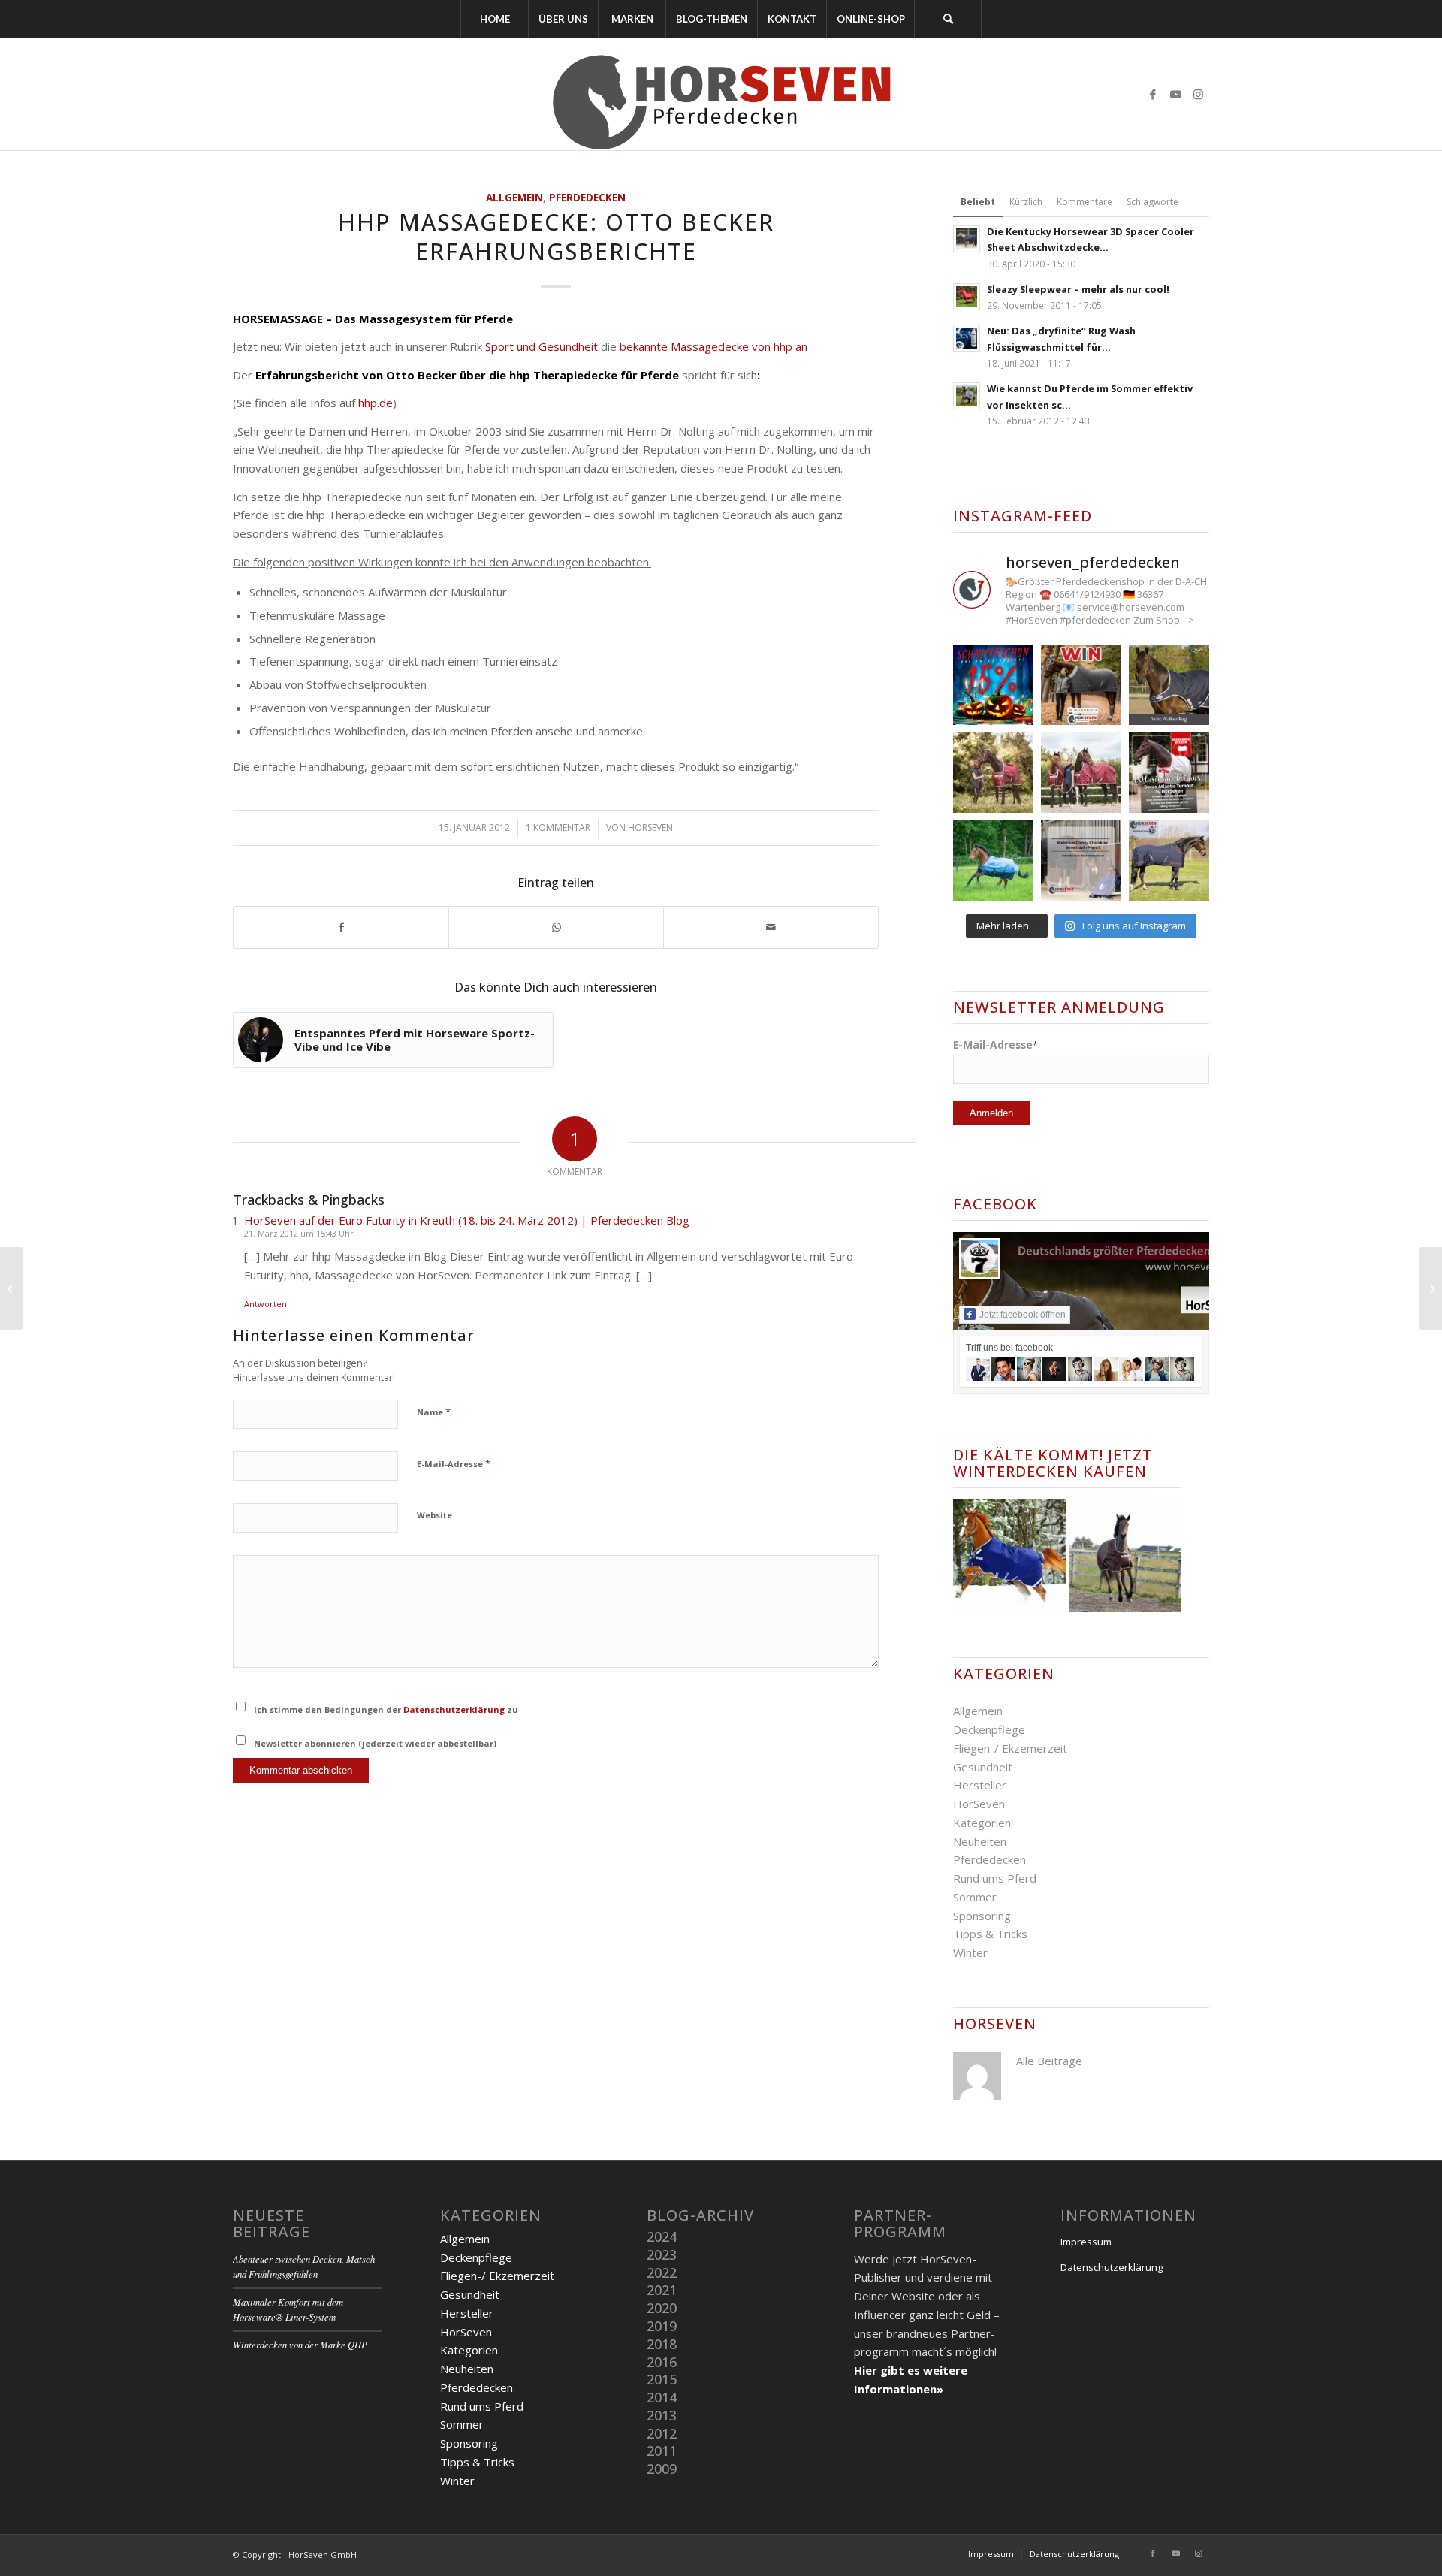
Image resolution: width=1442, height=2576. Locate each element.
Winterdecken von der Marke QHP (300, 2344)
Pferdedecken (587, 198)
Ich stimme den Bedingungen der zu (386, 1709)
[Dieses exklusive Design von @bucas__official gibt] (993, 773)
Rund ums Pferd (995, 1878)
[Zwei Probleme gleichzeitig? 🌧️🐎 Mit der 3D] (993, 861)
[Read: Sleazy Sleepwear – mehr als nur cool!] (967, 297)
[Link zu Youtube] (1175, 94)
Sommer (975, 1897)
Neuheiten (980, 1841)
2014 (662, 2397)
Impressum (1086, 2242)
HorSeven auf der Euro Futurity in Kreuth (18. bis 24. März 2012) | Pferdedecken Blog (467, 1220)
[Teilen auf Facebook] (341, 927)
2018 (662, 2344)
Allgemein (514, 198)
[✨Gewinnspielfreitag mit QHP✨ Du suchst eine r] (1169, 685)
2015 (662, 2379)
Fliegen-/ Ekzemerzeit (1010, 1748)
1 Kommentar (558, 827)
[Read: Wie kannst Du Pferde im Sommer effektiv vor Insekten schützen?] (967, 396)
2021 (662, 2290)
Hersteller (980, 1785)
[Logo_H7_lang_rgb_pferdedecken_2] (721, 94)
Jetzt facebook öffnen (1023, 1315)
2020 (662, 2308)
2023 (662, 2254)
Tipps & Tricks (990, 1934)
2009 (662, 2469)
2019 (662, 2326)
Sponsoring (982, 1916)
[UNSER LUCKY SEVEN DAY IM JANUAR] (12, 1288)
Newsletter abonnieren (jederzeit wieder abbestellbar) (375, 1743)
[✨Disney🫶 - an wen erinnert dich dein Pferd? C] (1081, 861)
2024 (662, 2236)
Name (434, 1412)
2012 (662, 2433)
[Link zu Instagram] (1198, 94)
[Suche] (948, 19)
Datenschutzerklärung (454, 1709)
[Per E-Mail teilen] (771, 927)
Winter (970, 1952)
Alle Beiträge (1049, 2061)
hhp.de (376, 403)
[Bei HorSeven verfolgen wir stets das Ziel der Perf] (1169, 773)
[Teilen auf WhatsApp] (556, 927)
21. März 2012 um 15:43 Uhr (299, 1233)
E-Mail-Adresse (454, 1463)
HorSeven (650, 827)
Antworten (265, 1304)
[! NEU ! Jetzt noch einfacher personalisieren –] (1169, 861)
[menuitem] (494, 19)
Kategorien (982, 1823)
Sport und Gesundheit (542, 346)
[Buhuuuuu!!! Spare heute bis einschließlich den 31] (993, 685)
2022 (662, 2272)
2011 (662, 2451)
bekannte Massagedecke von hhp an (713, 346)
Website (434, 1515)
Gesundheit (983, 1767)
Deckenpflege (989, 1729)
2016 (662, 2362)
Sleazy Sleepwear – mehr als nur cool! (1078, 289)
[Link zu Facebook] (1153, 94)
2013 (662, 2415)
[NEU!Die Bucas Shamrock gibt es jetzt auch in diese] (1081, 773)
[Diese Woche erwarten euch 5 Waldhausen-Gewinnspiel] (1081, 685)
